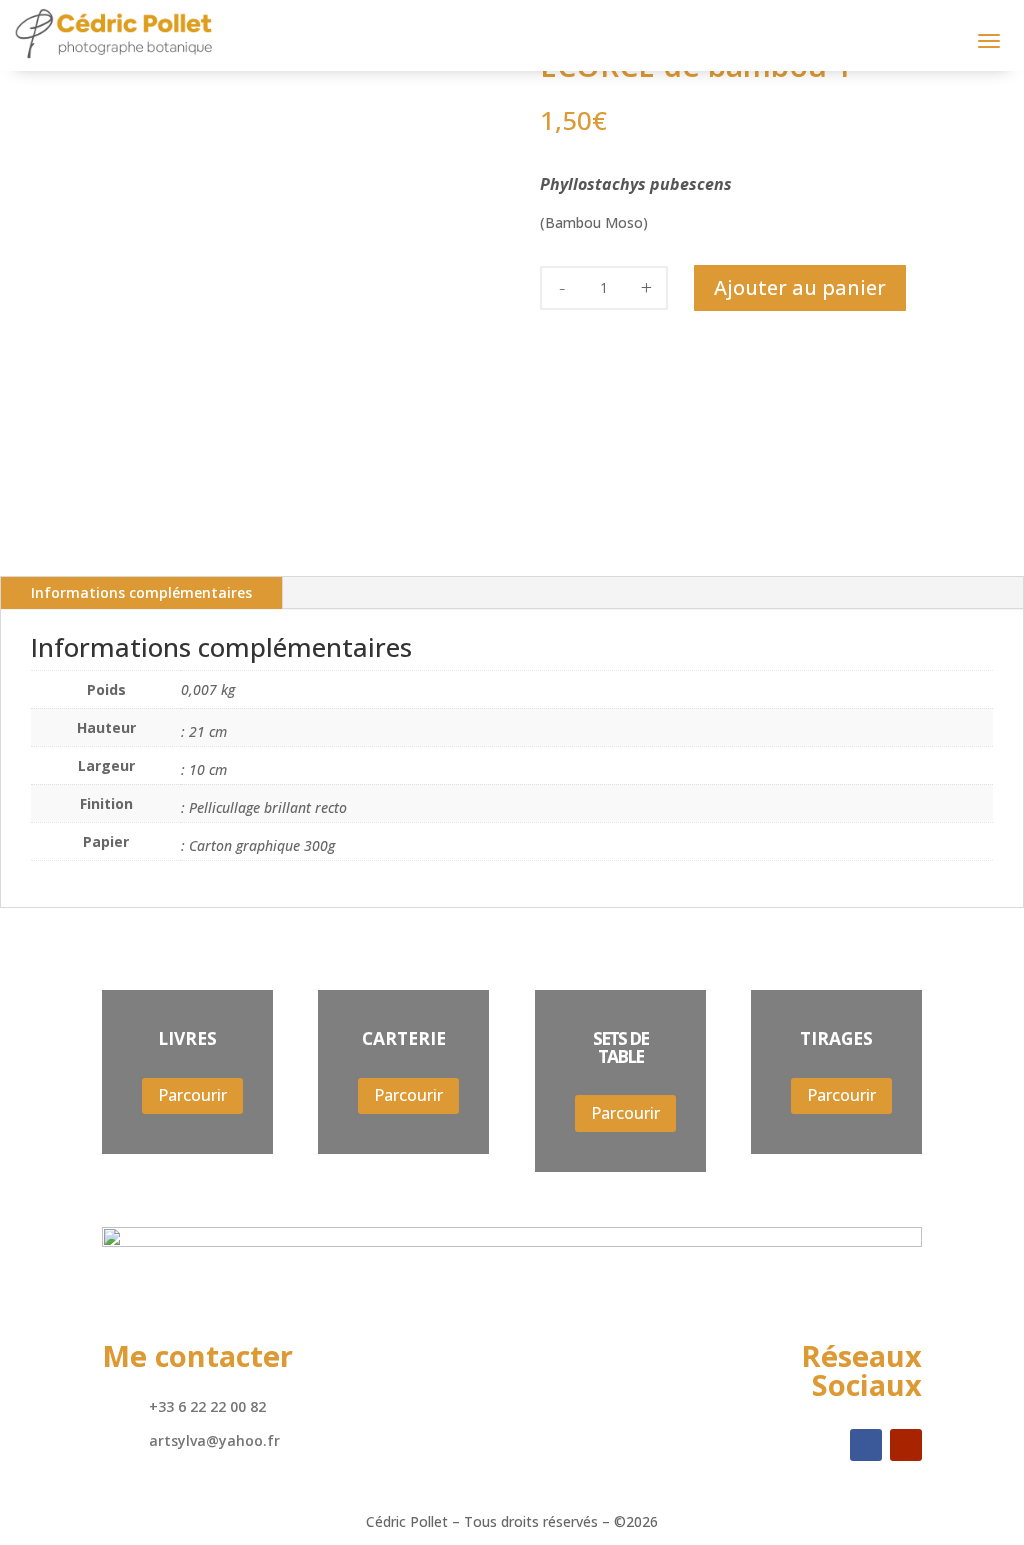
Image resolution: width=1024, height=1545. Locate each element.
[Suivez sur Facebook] (866, 1445)
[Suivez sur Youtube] (906, 1445)
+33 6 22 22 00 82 (207, 1406)
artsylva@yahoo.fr (214, 1440)
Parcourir (192, 1095)
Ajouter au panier (800, 287)
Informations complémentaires (141, 592)
